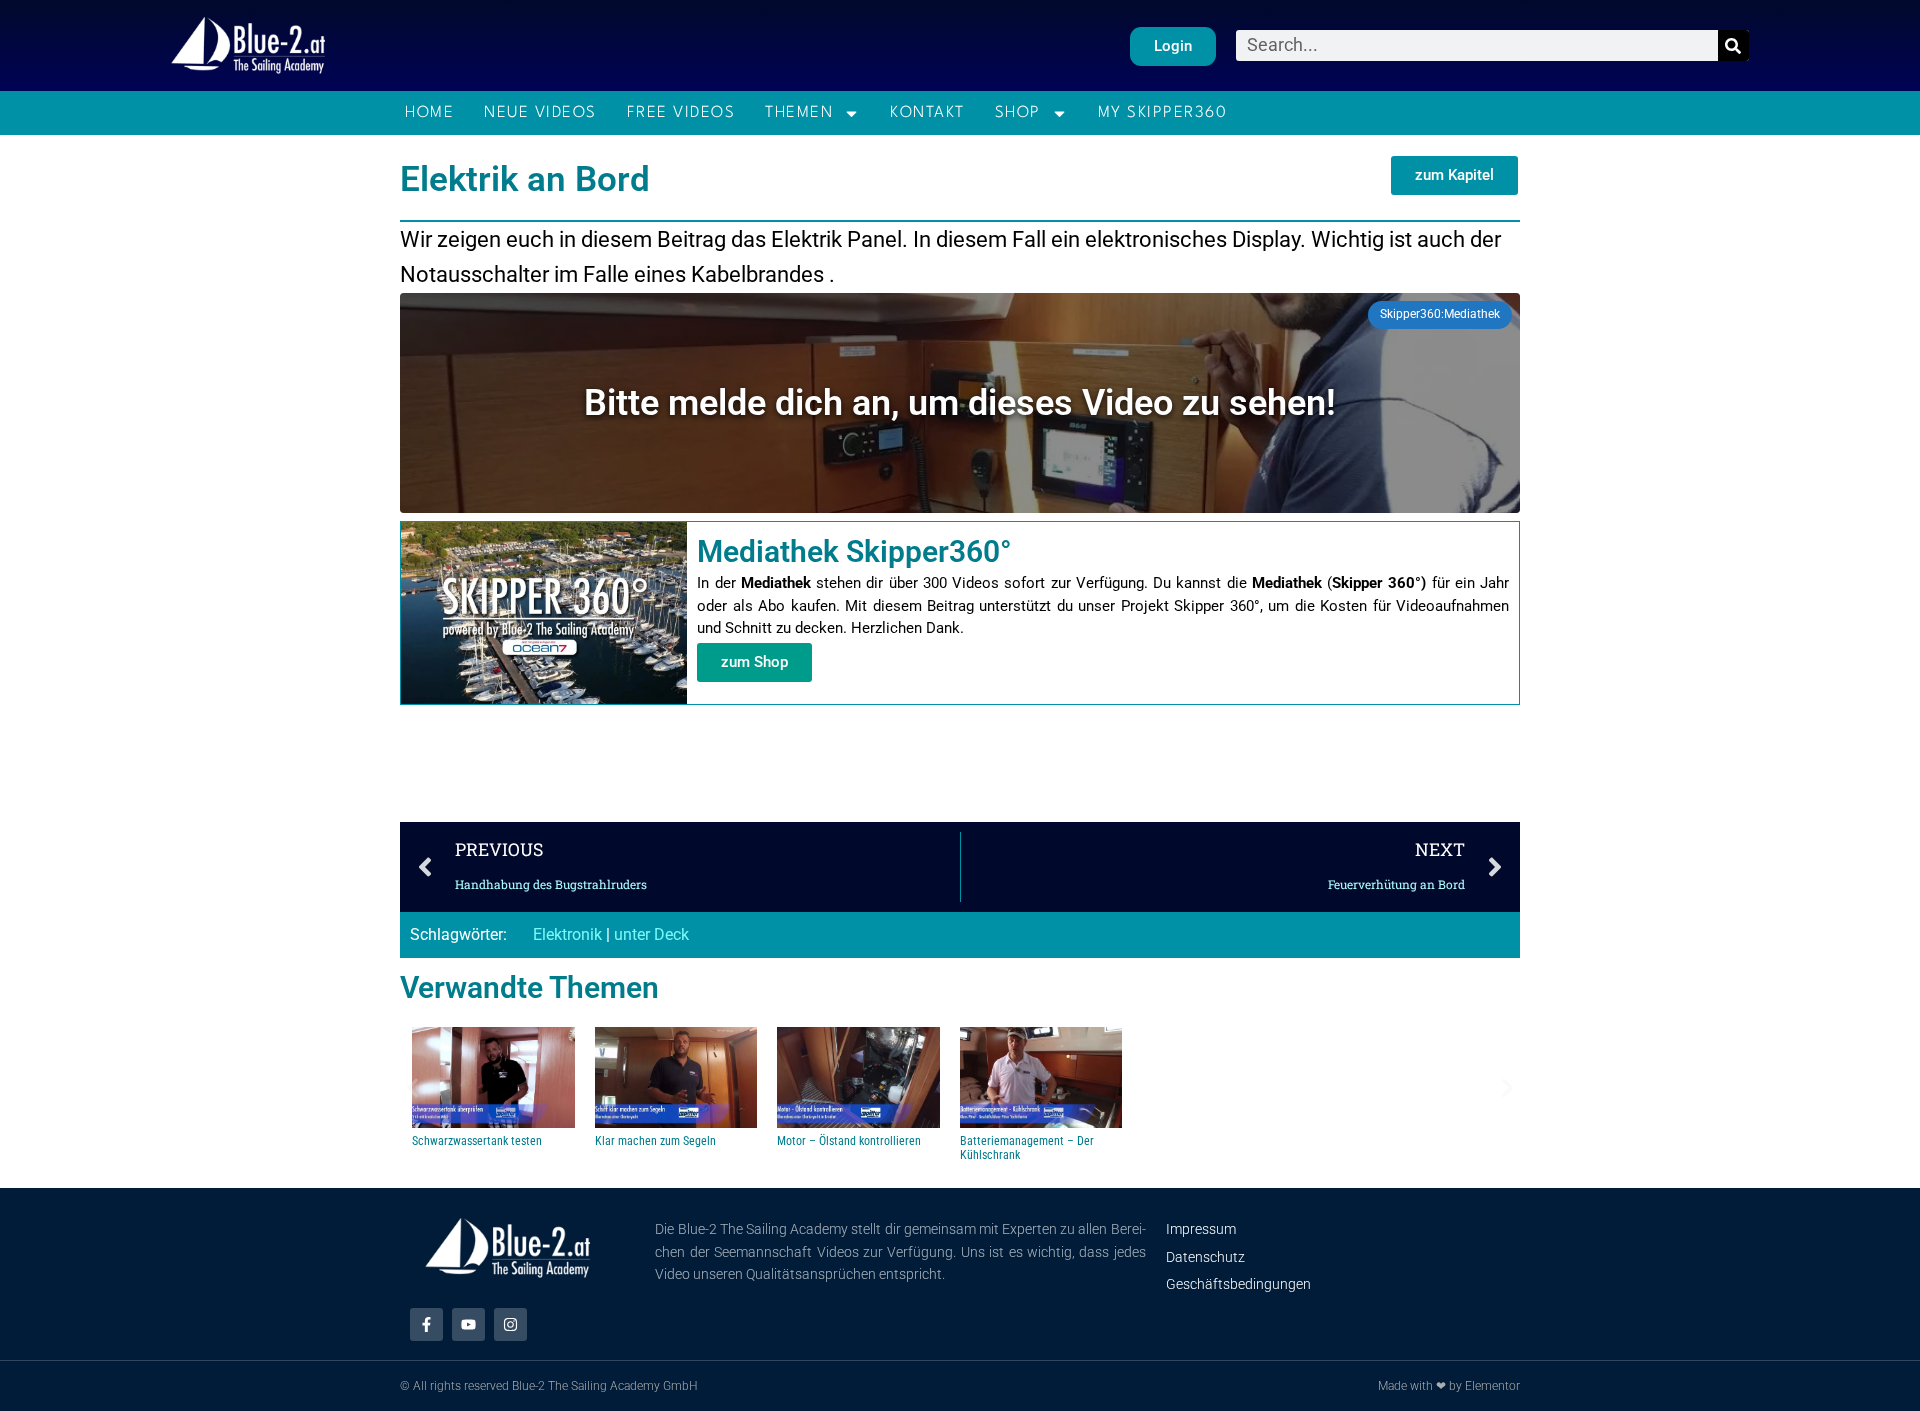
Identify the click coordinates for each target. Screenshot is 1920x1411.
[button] (1454, 175)
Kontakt (927, 113)
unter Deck (651, 934)
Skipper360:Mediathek (1440, 314)
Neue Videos (540, 113)
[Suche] (1733, 45)
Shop (1018, 113)
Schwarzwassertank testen (477, 1141)
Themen (799, 113)
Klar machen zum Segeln (655, 1141)
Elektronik (567, 934)
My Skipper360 (1163, 113)
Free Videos (681, 113)
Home (429, 113)
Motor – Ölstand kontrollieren (849, 1141)
